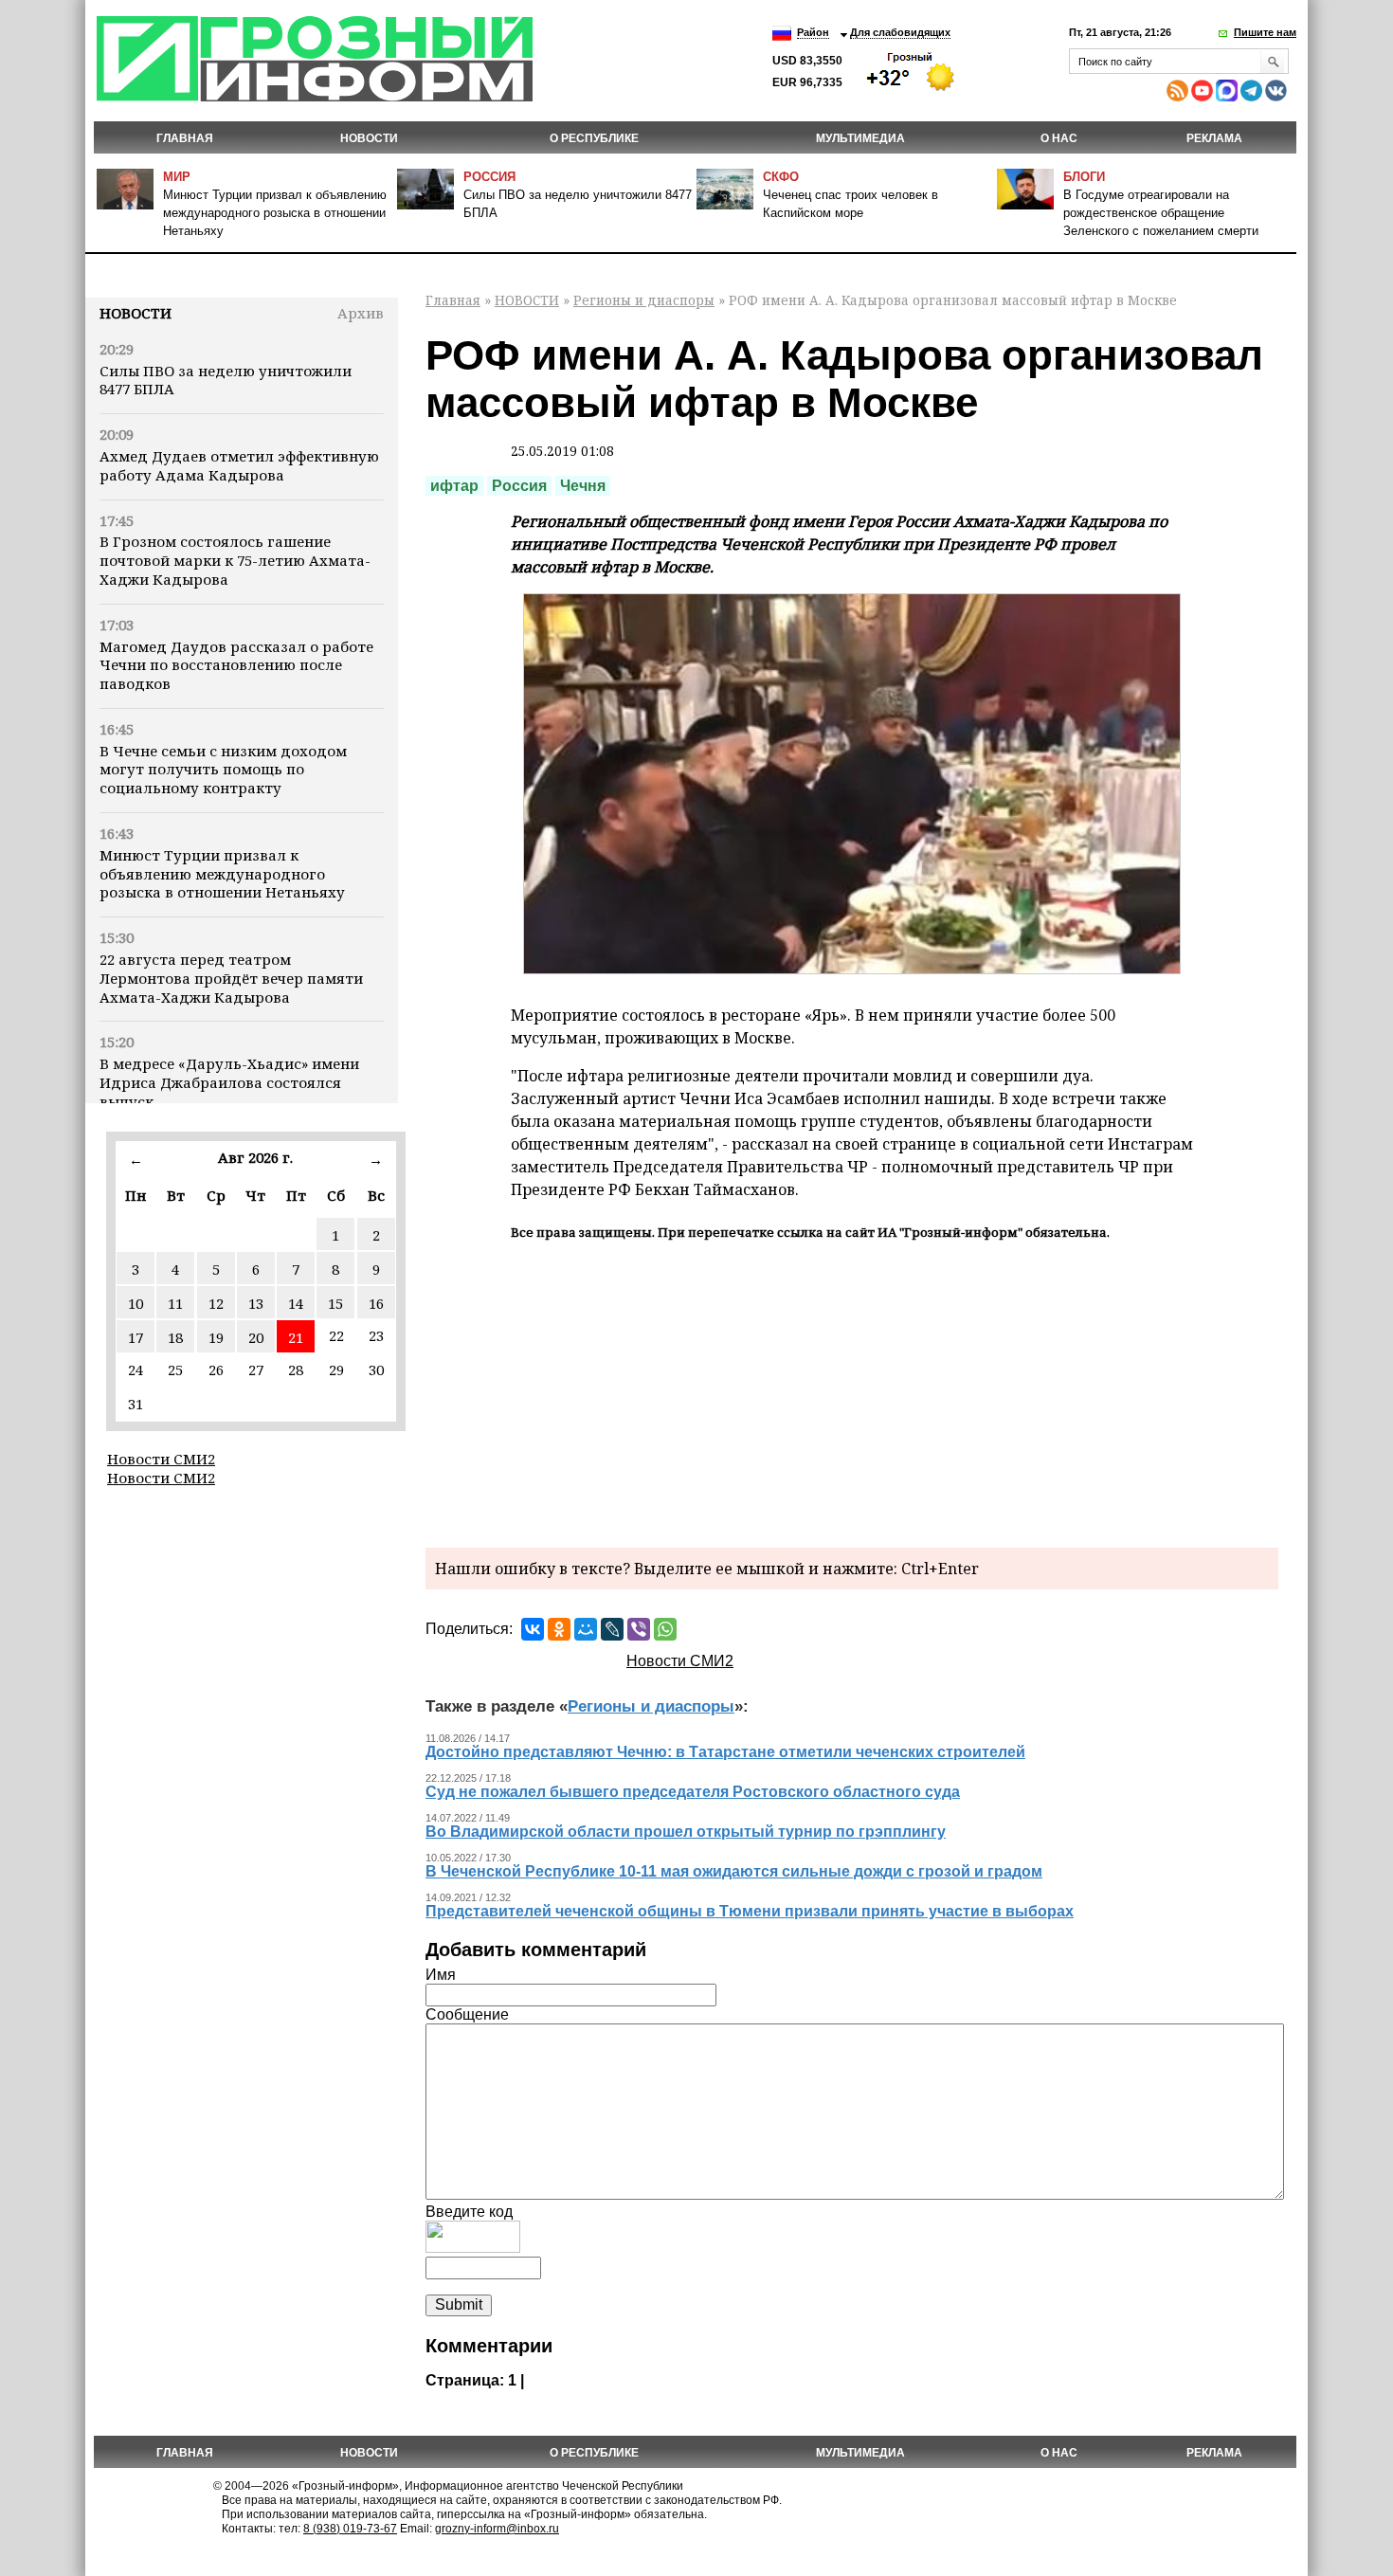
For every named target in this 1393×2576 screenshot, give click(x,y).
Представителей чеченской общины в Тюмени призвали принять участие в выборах (750, 1911)
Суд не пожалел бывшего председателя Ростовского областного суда (693, 1792)
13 (256, 1303)
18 (175, 1337)
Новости (136, 313)
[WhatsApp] (665, 1629)
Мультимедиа (860, 138)
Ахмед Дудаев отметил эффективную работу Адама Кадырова (239, 465)
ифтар (454, 486)
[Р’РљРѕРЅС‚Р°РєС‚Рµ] (533, 1629)
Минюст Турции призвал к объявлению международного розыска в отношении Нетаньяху (275, 213)
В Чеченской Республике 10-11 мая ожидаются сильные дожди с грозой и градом (734, 1871)
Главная (185, 138)
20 (256, 1337)
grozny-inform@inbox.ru (497, 2529)
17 (136, 1337)
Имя (441, 1975)
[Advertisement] (852, 1391)
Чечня (583, 486)
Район (813, 32)
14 (296, 1303)
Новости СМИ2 (161, 1459)
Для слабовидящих (900, 32)
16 (376, 1303)
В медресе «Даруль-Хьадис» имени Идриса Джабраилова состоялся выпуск (229, 1082)
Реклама (1214, 138)
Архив (361, 313)
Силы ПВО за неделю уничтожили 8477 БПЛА (226, 380)
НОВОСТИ (369, 138)
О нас (1059, 138)
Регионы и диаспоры (644, 300)
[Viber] (639, 1629)
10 (136, 1303)
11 (175, 1303)
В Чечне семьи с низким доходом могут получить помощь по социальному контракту (223, 770)
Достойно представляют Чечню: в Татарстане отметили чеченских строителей (725, 1752)
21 (296, 1337)
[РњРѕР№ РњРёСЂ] (586, 1629)
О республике (594, 138)
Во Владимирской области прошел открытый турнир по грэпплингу (686, 1832)
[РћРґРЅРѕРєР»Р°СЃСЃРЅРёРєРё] (559, 1629)
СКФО (781, 177)
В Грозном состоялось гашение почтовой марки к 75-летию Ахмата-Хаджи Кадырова (235, 560)
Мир (177, 177)
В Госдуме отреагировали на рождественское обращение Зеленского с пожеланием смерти (1161, 213)
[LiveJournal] (612, 1629)
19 (216, 1337)
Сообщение (467, 2014)
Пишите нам (1265, 32)
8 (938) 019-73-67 (350, 2529)
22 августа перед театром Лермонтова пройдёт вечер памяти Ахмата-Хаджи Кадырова (231, 978)
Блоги (1084, 177)
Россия (489, 177)
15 (335, 1303)
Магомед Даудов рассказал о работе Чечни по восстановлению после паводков (236, 665)
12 (216, 1303)
